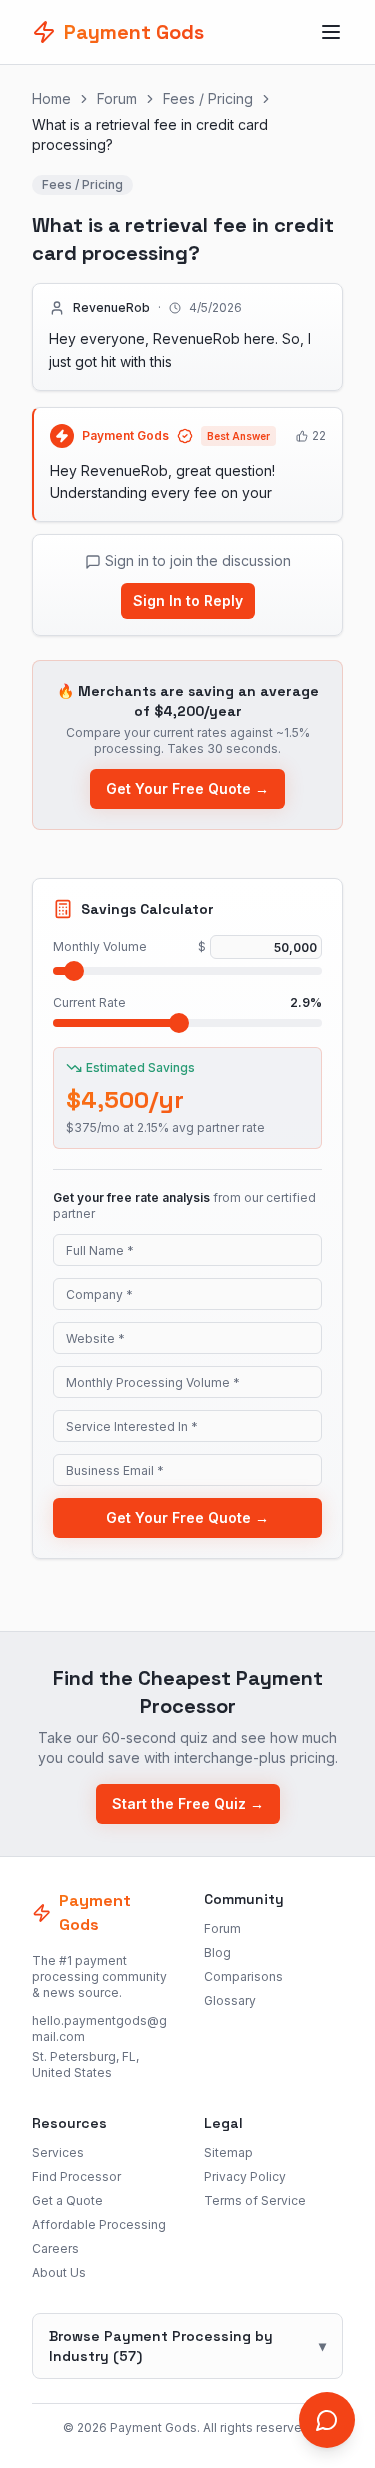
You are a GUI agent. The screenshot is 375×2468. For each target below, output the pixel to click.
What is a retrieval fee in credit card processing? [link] (150, 134)
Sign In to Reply (188, 600)
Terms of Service (255, 2200)
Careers (55, 2248)
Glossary (230, 2000)
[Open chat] (327, 2420)
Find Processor (76, 2176)
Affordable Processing (99, 2224)
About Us (59, 2272)
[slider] (74, 971)
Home (51, 98)
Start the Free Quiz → (188, 1803)
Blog (217, 1952)
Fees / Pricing (208, 98)
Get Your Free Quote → (187, 788)
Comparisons (243, 1976)
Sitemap (228, 2152)
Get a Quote (67, 2200)
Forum (117, 98)
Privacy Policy (245, 2176)
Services (58, 2152)
